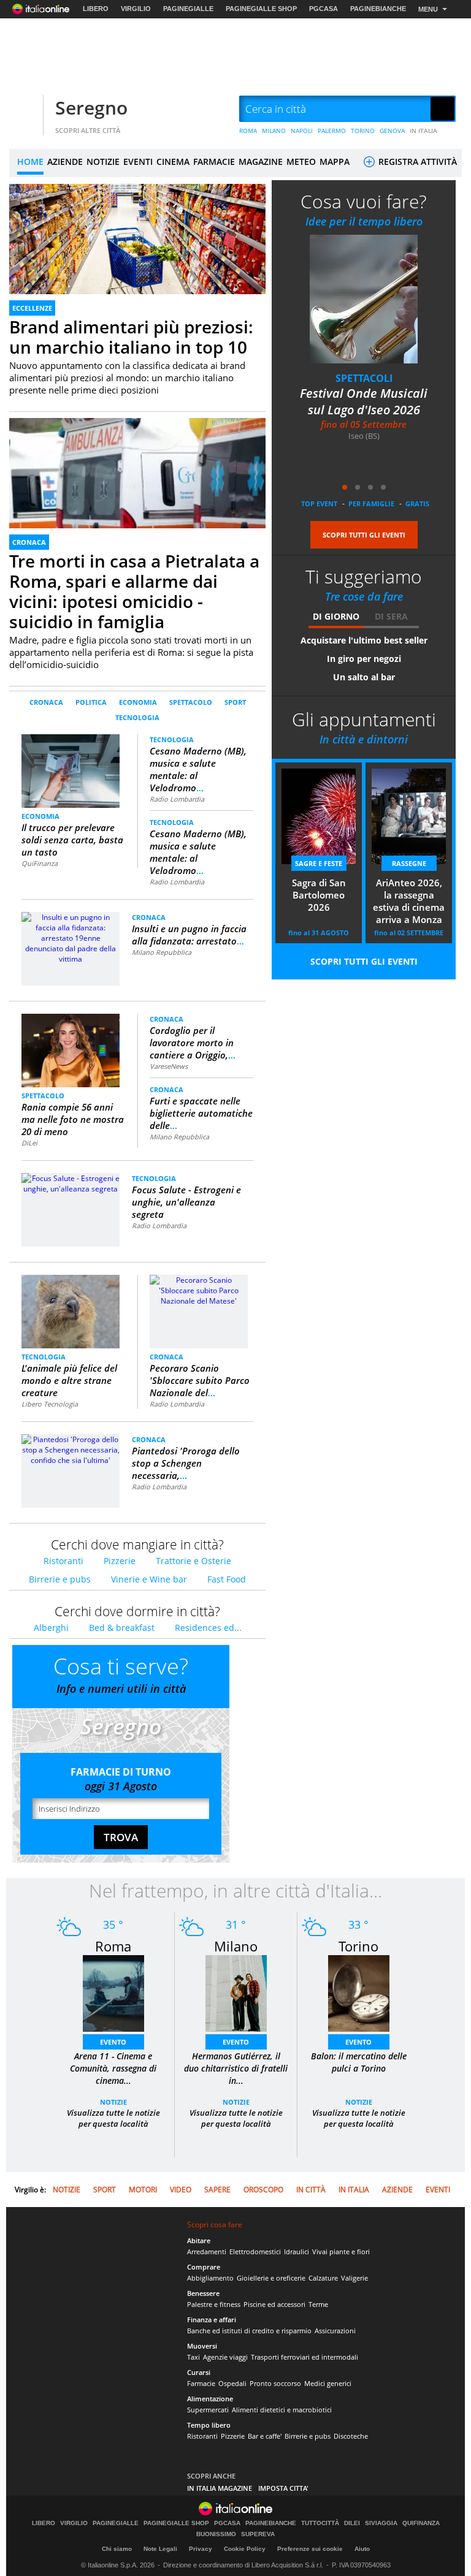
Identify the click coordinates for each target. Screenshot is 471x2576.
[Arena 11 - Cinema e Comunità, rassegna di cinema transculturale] (113, 1993)
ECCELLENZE (32, 308)
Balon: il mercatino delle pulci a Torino (359, 2062)
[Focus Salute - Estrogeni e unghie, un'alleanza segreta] (71, 1183)
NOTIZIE (103, 161)
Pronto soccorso (275, 2383)
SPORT (235, 702)
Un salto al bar (364, 677)
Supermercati (208, 2410)
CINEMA (173, 161)
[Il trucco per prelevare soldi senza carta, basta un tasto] (71, 770)
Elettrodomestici (255, 2251)
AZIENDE (65, 161)
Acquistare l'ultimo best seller (364, 640)
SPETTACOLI (316, 378)
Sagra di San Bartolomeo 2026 (319, 895)
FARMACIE (214, 161)
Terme (318, 2304)
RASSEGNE (409, 863)
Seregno (91, 108)
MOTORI (143, 2190)
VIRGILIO (136, 9)
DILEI (352, 2523)
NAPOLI (302, 131)
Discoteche (351, 2436)
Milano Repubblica (162, 952)
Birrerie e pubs (60, 1579)
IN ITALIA (423, 131)
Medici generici (328, 2383)
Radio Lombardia (177, 799)
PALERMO (332, 131)
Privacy (201, 2549)
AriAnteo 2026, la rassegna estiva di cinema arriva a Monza (409, 901)
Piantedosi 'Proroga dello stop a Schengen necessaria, (186, 1463)
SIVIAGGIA (381, 2523)
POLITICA (91, 702)
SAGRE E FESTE (319, 863)
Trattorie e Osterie (193, 1561)
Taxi (193, 2357)
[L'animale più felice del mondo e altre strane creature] (71, 1311)
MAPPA (335, 161)
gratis (417, 503)
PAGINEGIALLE (188, 9)
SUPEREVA (258, 2534)
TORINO (363, 131)
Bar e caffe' (265, 2436)
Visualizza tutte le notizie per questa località (113, 2118)
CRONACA (29, 542)
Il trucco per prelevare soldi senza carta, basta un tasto (72, 840)
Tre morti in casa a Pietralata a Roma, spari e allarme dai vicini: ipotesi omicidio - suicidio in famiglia (134, 591)
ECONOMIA (138, 702)
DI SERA (391, 616)
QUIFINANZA (421, 2523)
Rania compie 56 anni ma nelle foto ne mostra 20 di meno (73, 1119)
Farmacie (201, 2383)
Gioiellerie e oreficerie (271, 2278)
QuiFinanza (40, 863)
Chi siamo (117, 2549)
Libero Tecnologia (50, 1404)
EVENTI (138, 161)
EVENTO (113, 2042)
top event (319, 503)
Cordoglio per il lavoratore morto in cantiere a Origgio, (193, 1043)
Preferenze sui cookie (310, 2549)
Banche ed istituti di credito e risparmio (249, 2331)
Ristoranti (63, 1561)
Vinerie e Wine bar (149, 1579)
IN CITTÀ (311, 2190)
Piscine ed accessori (274, 2304)
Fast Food (227, 1579)
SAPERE (217, 2190)
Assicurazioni (335, 2331)
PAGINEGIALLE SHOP (261, 9)
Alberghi (51, 1628)
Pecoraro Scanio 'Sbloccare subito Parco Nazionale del (200, 1380)
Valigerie (354, 2278)
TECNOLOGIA (137, 717)
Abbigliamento (210, 2278)
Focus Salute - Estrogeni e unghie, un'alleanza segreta (186, 1202)
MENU (428, 9)
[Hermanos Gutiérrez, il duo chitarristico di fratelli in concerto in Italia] (236, 1993)
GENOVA (392, 131)
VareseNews (169, 1066)
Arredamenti (207, 2251)
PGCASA (324, 9)
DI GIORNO (336, 616)
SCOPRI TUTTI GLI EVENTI (364, 535)
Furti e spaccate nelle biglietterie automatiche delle (201, 1113)
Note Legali (160, 2549)
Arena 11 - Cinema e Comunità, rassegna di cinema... (113, 2068)
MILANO (274, 131)
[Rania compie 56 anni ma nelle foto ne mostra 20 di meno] (71, 1050)
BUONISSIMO (216, 2534)
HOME (30, 161)
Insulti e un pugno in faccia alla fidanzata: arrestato (189, 935)
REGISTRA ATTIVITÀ (416, 161)
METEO (301, 161)
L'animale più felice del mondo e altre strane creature (69, 1380)
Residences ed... (208, 1628)
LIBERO (96, 9)
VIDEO (181, 2190)
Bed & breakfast (122, 1628)
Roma (113, 1946)
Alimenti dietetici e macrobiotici (282, 2410)
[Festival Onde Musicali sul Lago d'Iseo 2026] (316, 299)
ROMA (248, 131)
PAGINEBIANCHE (378, 9)
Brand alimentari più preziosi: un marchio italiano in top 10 (131, 337)
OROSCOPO (263, 2190)
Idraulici (297, 2251)
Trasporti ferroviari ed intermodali (304, 2357)
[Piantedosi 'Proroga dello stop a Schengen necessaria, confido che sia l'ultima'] (71, 1449)
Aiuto (362, 2549)
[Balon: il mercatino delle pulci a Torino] (359, 1993)
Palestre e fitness (214, 2304)
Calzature (323, 2278)
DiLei (29, 1143)
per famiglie (371, 503)
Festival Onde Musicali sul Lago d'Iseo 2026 (316, 401)
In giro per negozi (364, 659)
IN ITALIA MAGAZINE (220, 2488)
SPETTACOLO (191, 702)
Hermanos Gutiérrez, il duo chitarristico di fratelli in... (236, 2068)
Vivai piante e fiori (341, 2251)
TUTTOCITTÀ (320, 2523)
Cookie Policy (245, 2549)
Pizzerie (120, 1561)
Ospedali (232, 2383)
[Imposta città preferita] (25, 109)
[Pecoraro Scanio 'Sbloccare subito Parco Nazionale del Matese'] (199, 1290)
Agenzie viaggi (225, 2357)
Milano (236, 1946)
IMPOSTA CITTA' (283, 2488)
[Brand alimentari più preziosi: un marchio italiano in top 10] (137, 256)
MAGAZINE (261, 161)
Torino (358, 1946)
